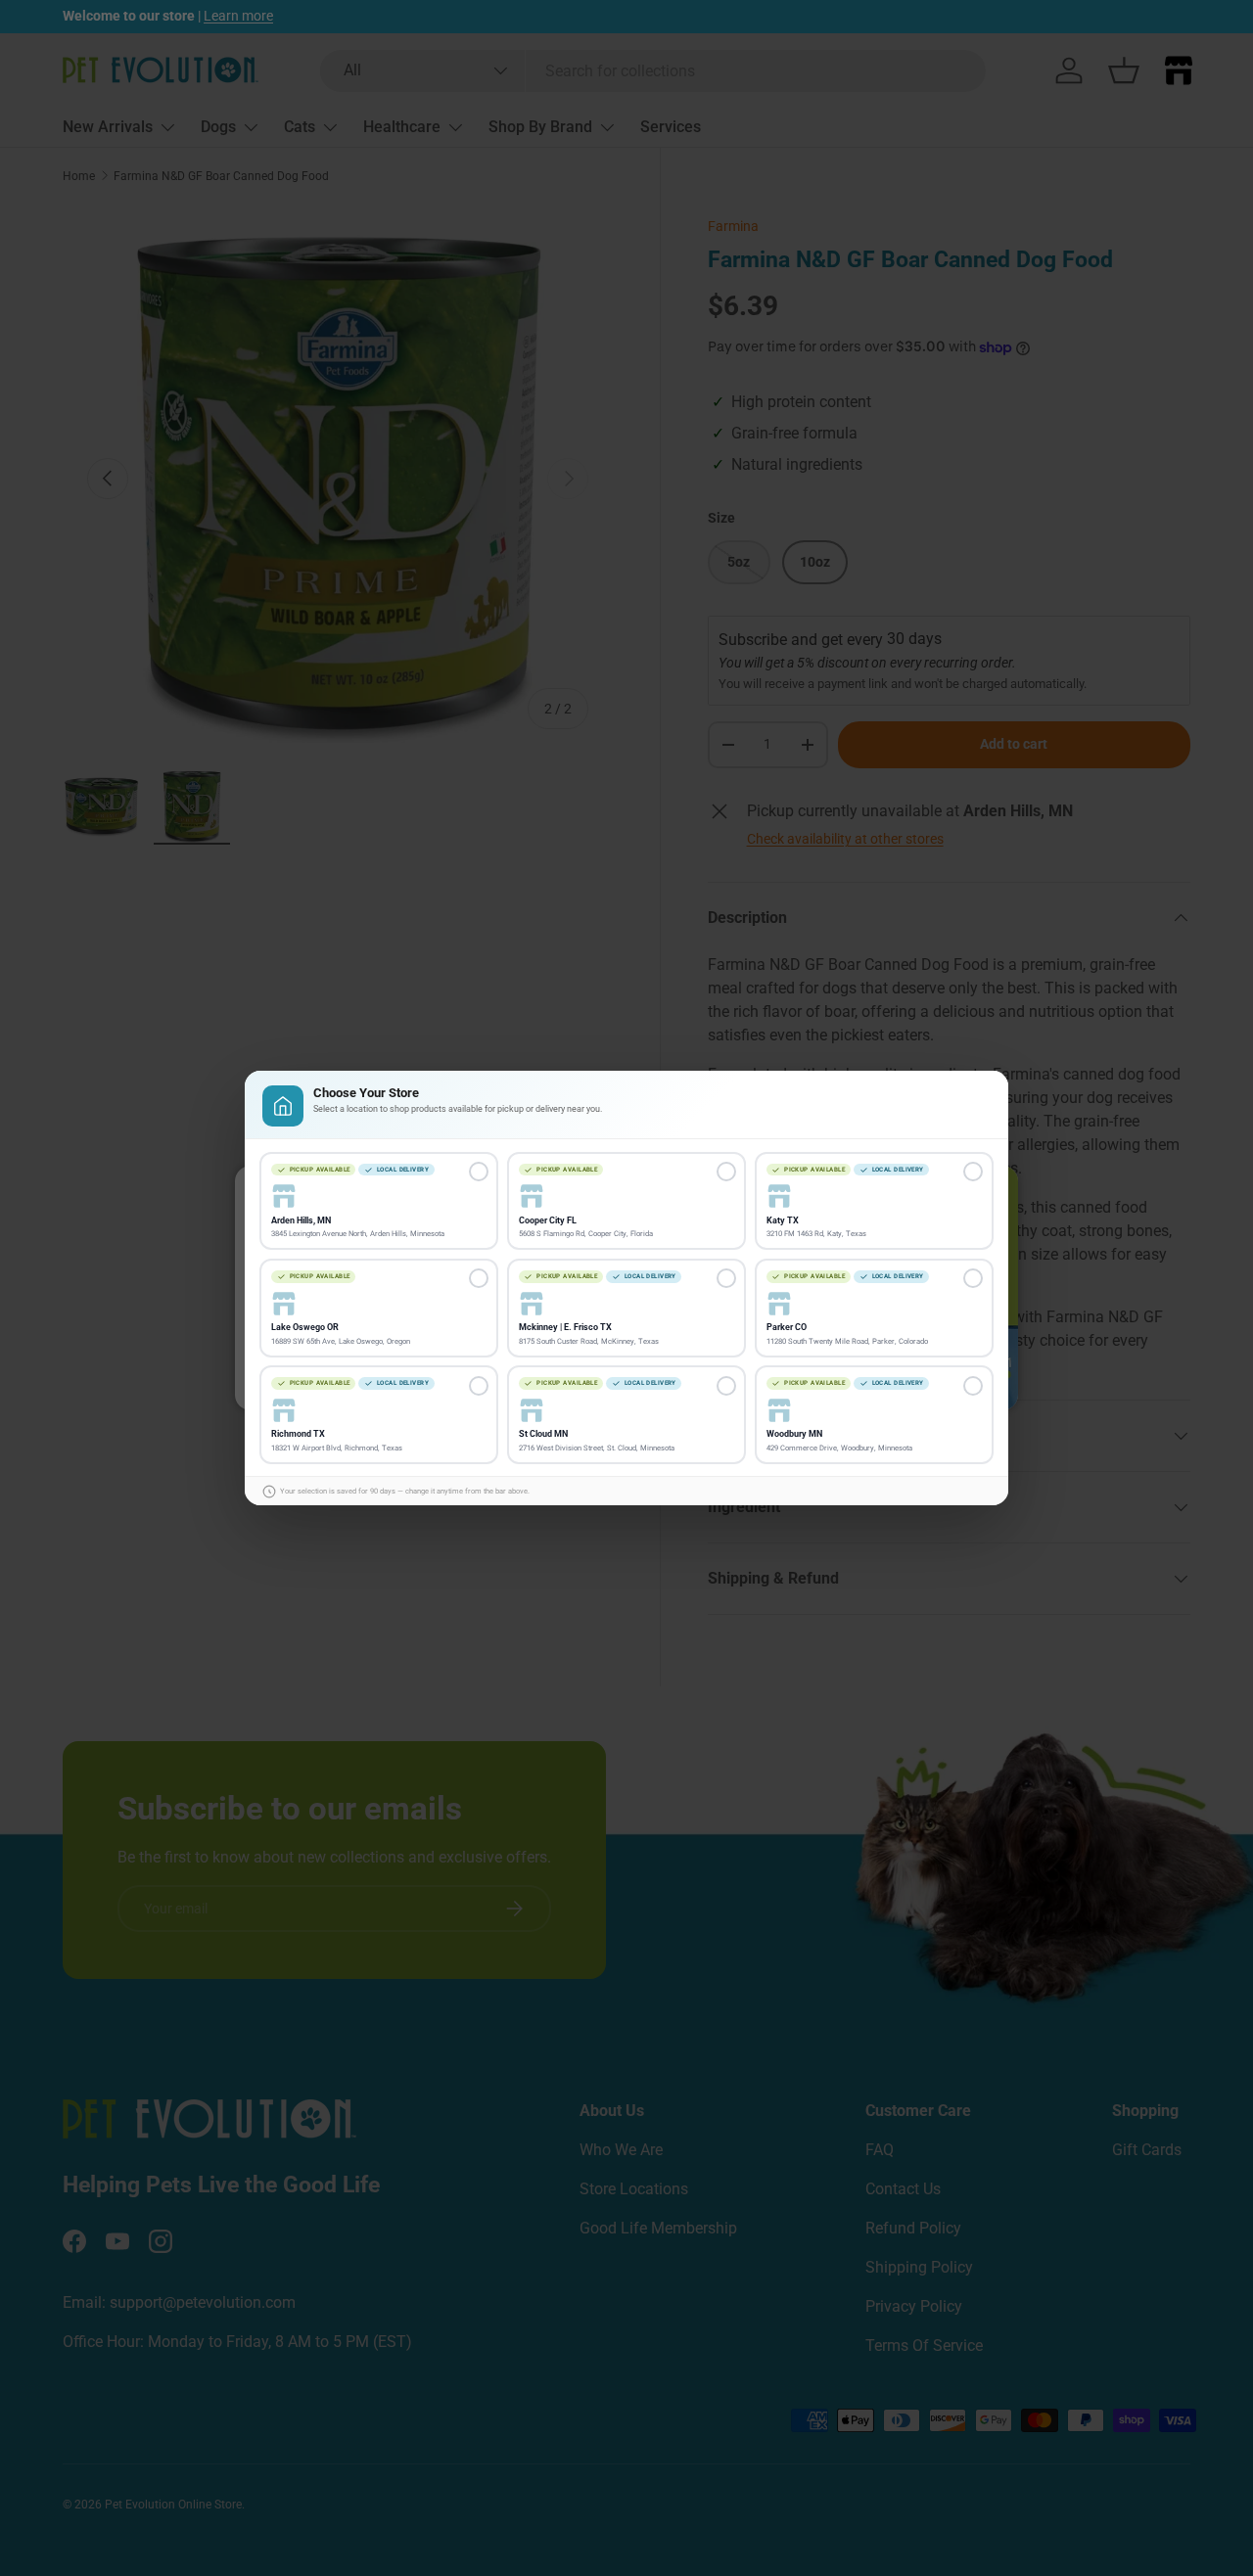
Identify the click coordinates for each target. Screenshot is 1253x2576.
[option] (379, 1201)
